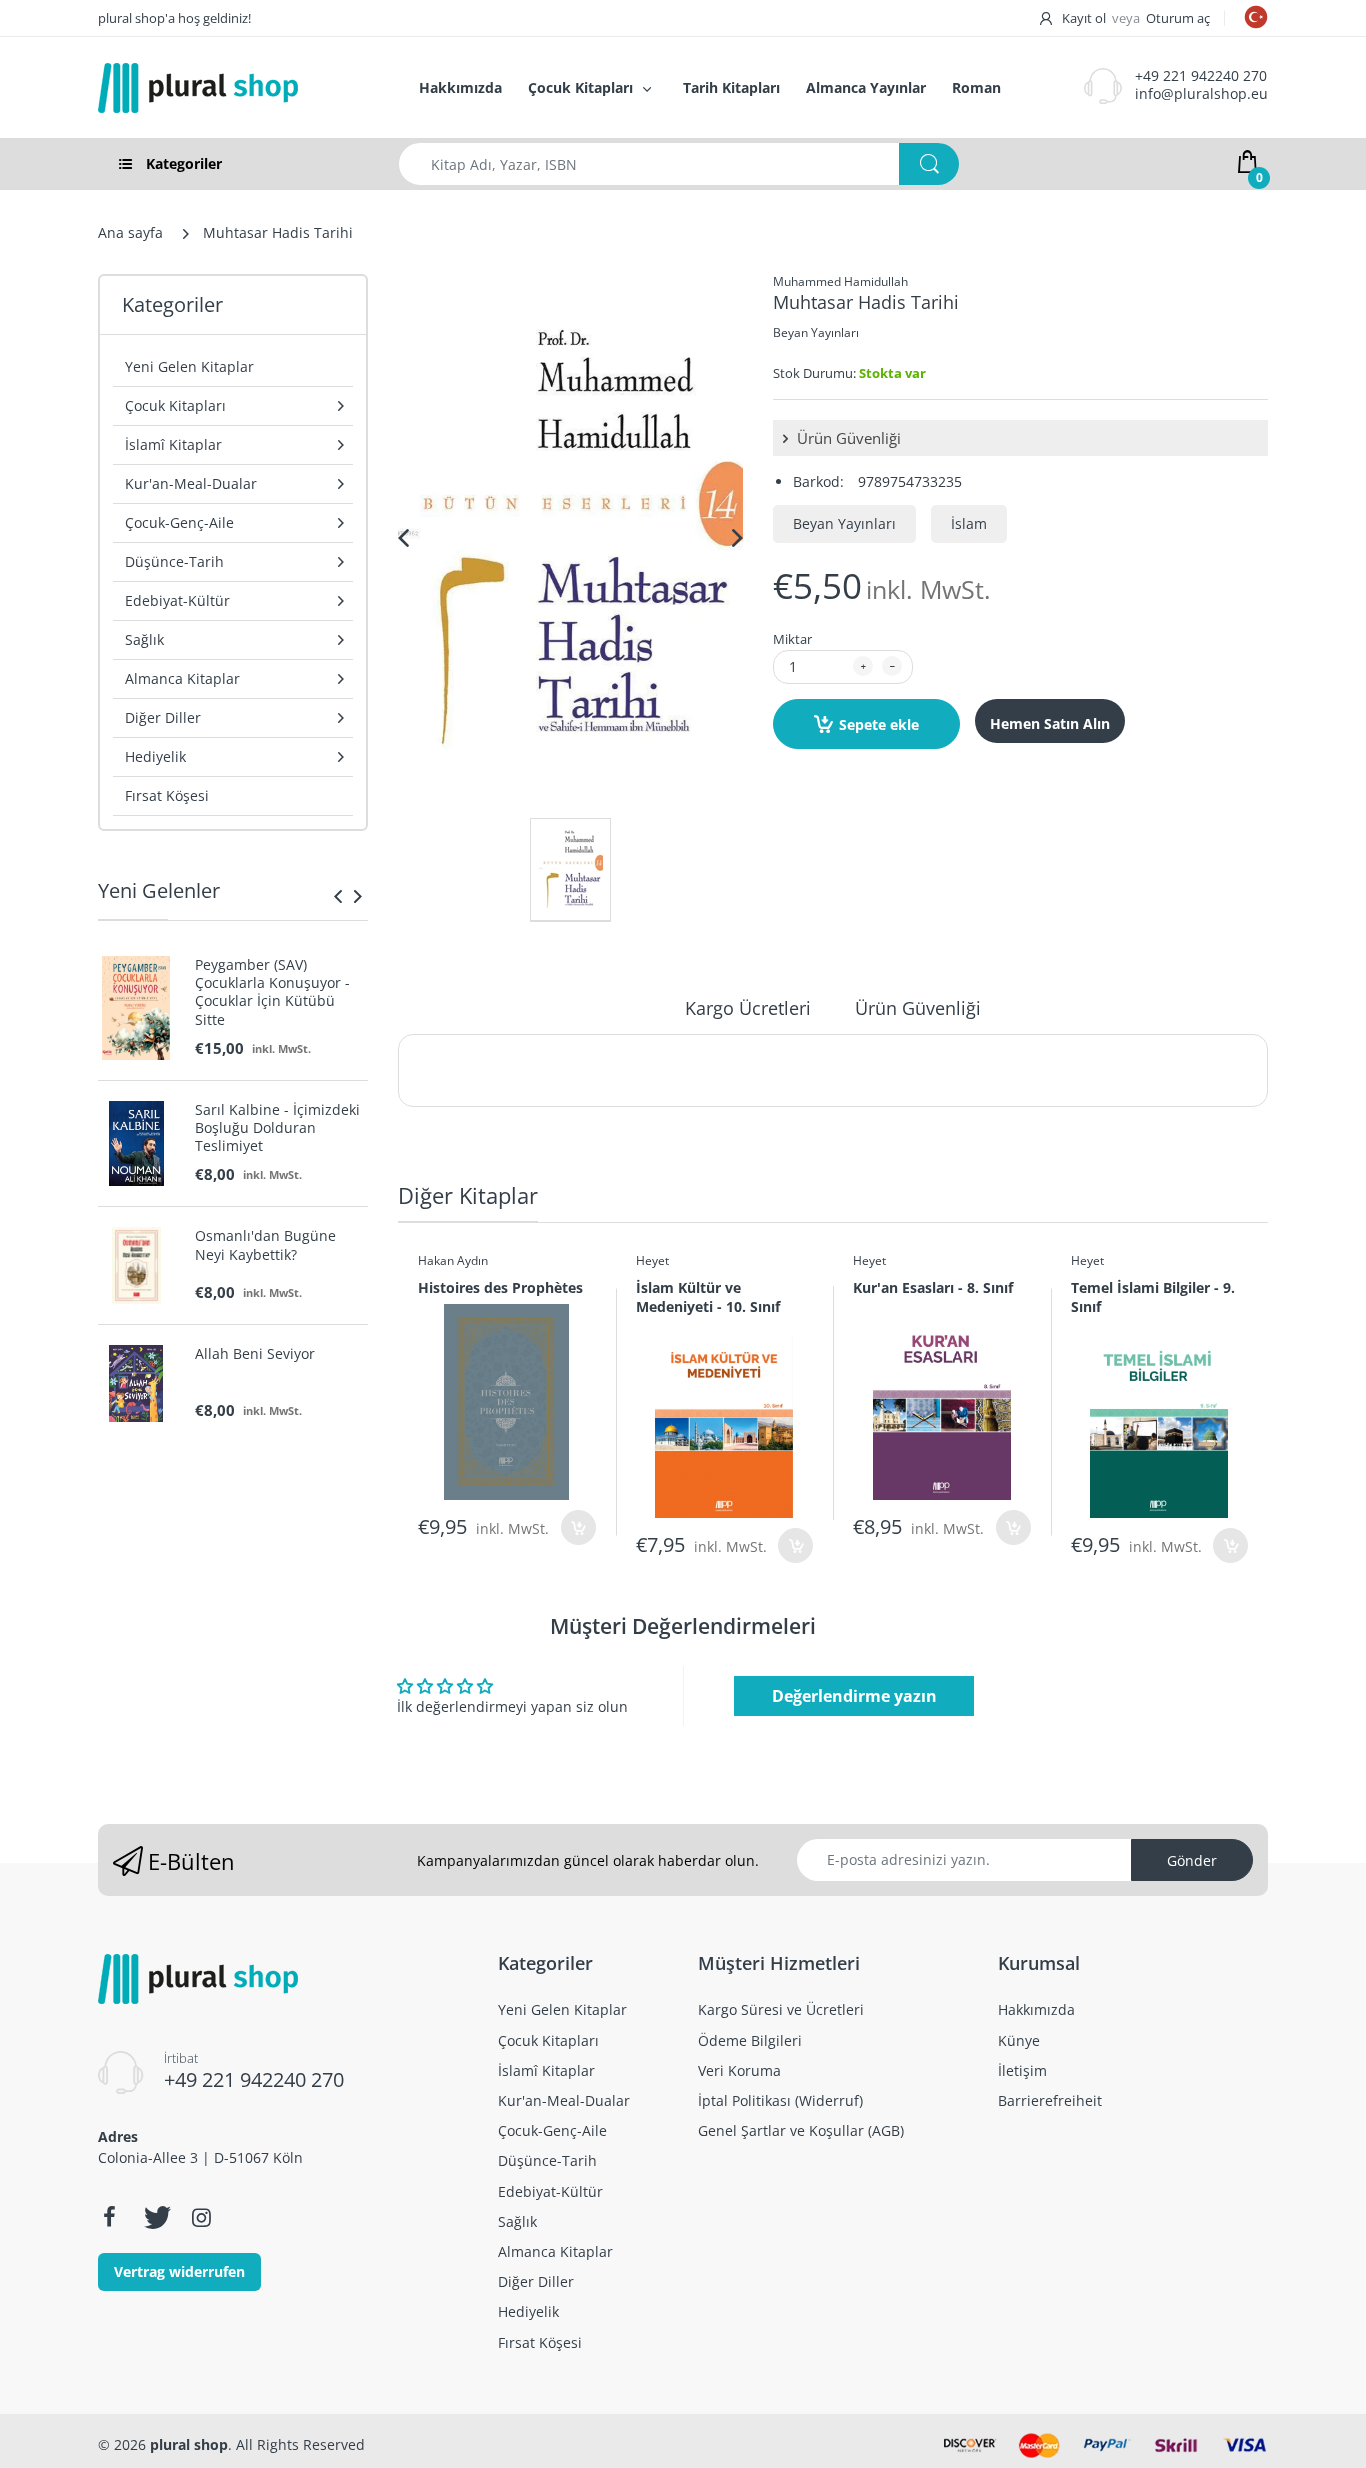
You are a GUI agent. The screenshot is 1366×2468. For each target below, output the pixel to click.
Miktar (792, 639)
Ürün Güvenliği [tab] (918, 1008)
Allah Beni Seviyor (255, 1354)
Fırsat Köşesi (167, 795)
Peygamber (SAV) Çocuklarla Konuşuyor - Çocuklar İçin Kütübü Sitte (272, 992)
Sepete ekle (879, 724)
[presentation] (338, 896)
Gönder (1192, 1860)
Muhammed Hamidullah (840, 281)
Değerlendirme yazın (854, 1696)
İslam (969, 523)
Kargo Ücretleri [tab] (748, 1008)
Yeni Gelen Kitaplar (189, 366)
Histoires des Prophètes (500, 1287)
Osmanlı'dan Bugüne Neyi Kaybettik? (265, 1245)
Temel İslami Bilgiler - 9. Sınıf (1153, 1297)
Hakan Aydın (453, 1260)
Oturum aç (1178, 18)
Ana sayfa (130, 232)
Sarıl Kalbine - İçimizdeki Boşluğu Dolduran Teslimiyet (277, 1128)
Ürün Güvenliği (847, 438)
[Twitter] (155, 2217)
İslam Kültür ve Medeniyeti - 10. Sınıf (708, 1297)
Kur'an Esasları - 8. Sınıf (933, 1287)
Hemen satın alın (1050, 723)
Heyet (652, 1260)
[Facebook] (109, 2217)
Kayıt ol (1084, 18)
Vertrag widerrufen (179, 2271)
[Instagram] (201, 2217)
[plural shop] (237, 88)
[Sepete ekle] (578, 1527)
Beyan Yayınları (816, 332)
